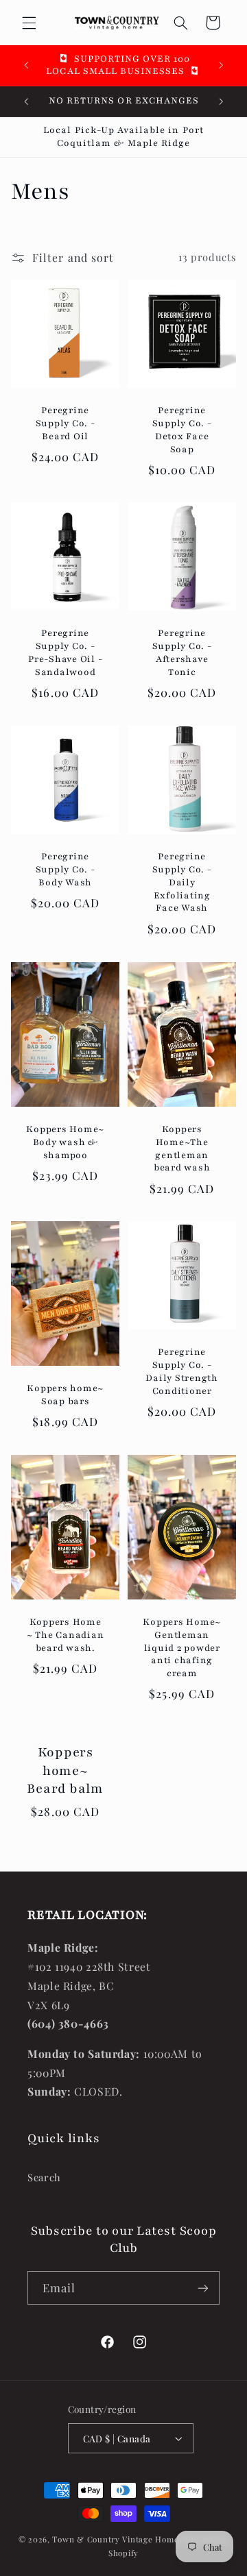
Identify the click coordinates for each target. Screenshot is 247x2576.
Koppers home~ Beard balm (65, 1770)
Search (44, 2177)
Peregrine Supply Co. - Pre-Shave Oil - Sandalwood (65, 653)
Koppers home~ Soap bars (65, 1395)
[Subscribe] (203, 2288)
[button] (29, 23)
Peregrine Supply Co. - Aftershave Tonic (182, 653)
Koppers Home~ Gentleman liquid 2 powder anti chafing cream (182, 1648)
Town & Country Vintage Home (115, 2539)
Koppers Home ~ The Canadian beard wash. (66, 1635)
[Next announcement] (221, 65)
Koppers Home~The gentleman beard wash (182, 1149)
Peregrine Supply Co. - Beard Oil (65, 424)
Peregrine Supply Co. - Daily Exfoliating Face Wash (182, 882)
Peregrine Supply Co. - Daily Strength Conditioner (182, 1371)
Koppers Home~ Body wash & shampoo (65, 1142)
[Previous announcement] (26, 65)
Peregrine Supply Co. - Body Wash (65, 870)
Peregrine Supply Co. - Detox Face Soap (182, 430)
